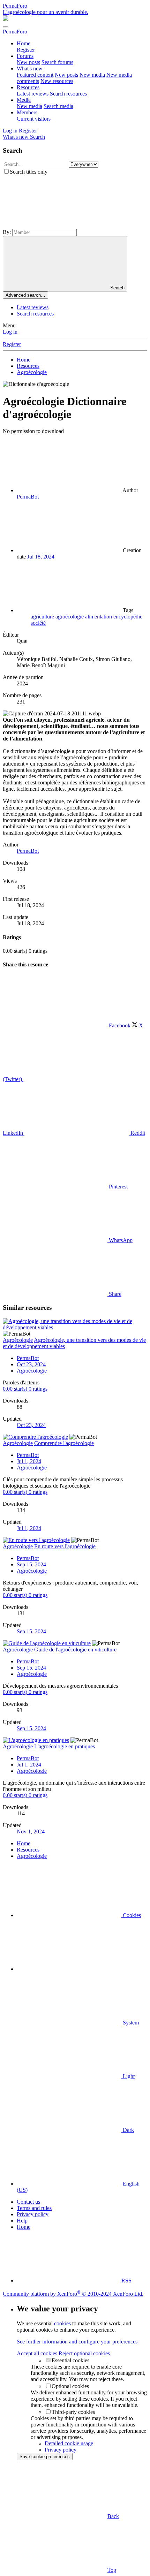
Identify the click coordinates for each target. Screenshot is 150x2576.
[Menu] (6, 27)
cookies (62, 2323)
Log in (10, 332)
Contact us (28, 2202)
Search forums (57, 62)
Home (24, 43)
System (130, 2023)
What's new (30, 69)
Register (26, 50)
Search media (58, 106)
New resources (57, 81)
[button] (55, 225)
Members (27, 112)
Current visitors (34, 119)
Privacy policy (33, 2214)
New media (92, 75)
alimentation (99, 617)
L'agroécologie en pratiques (65, 1746)
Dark (128, 2130)
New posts (28, 62)
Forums (25, 56)
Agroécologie (32, 1371)
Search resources (68, 94)
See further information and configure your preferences (77, 2342)
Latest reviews (33, 94)
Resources (28, 87)
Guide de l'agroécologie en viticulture (75, 1650)
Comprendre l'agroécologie (64, 1443)
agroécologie (70, 617)
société (38, 623)
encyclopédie (128, 617)
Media (24, 100)
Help (22, 2221)
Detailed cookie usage (69, 2443)
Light (128, 2076)
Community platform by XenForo (73, 2294)
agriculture (43, 617)
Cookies (131, 1915)
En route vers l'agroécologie (65, 1546)
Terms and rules (34, 2208)
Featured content (35, 75)
